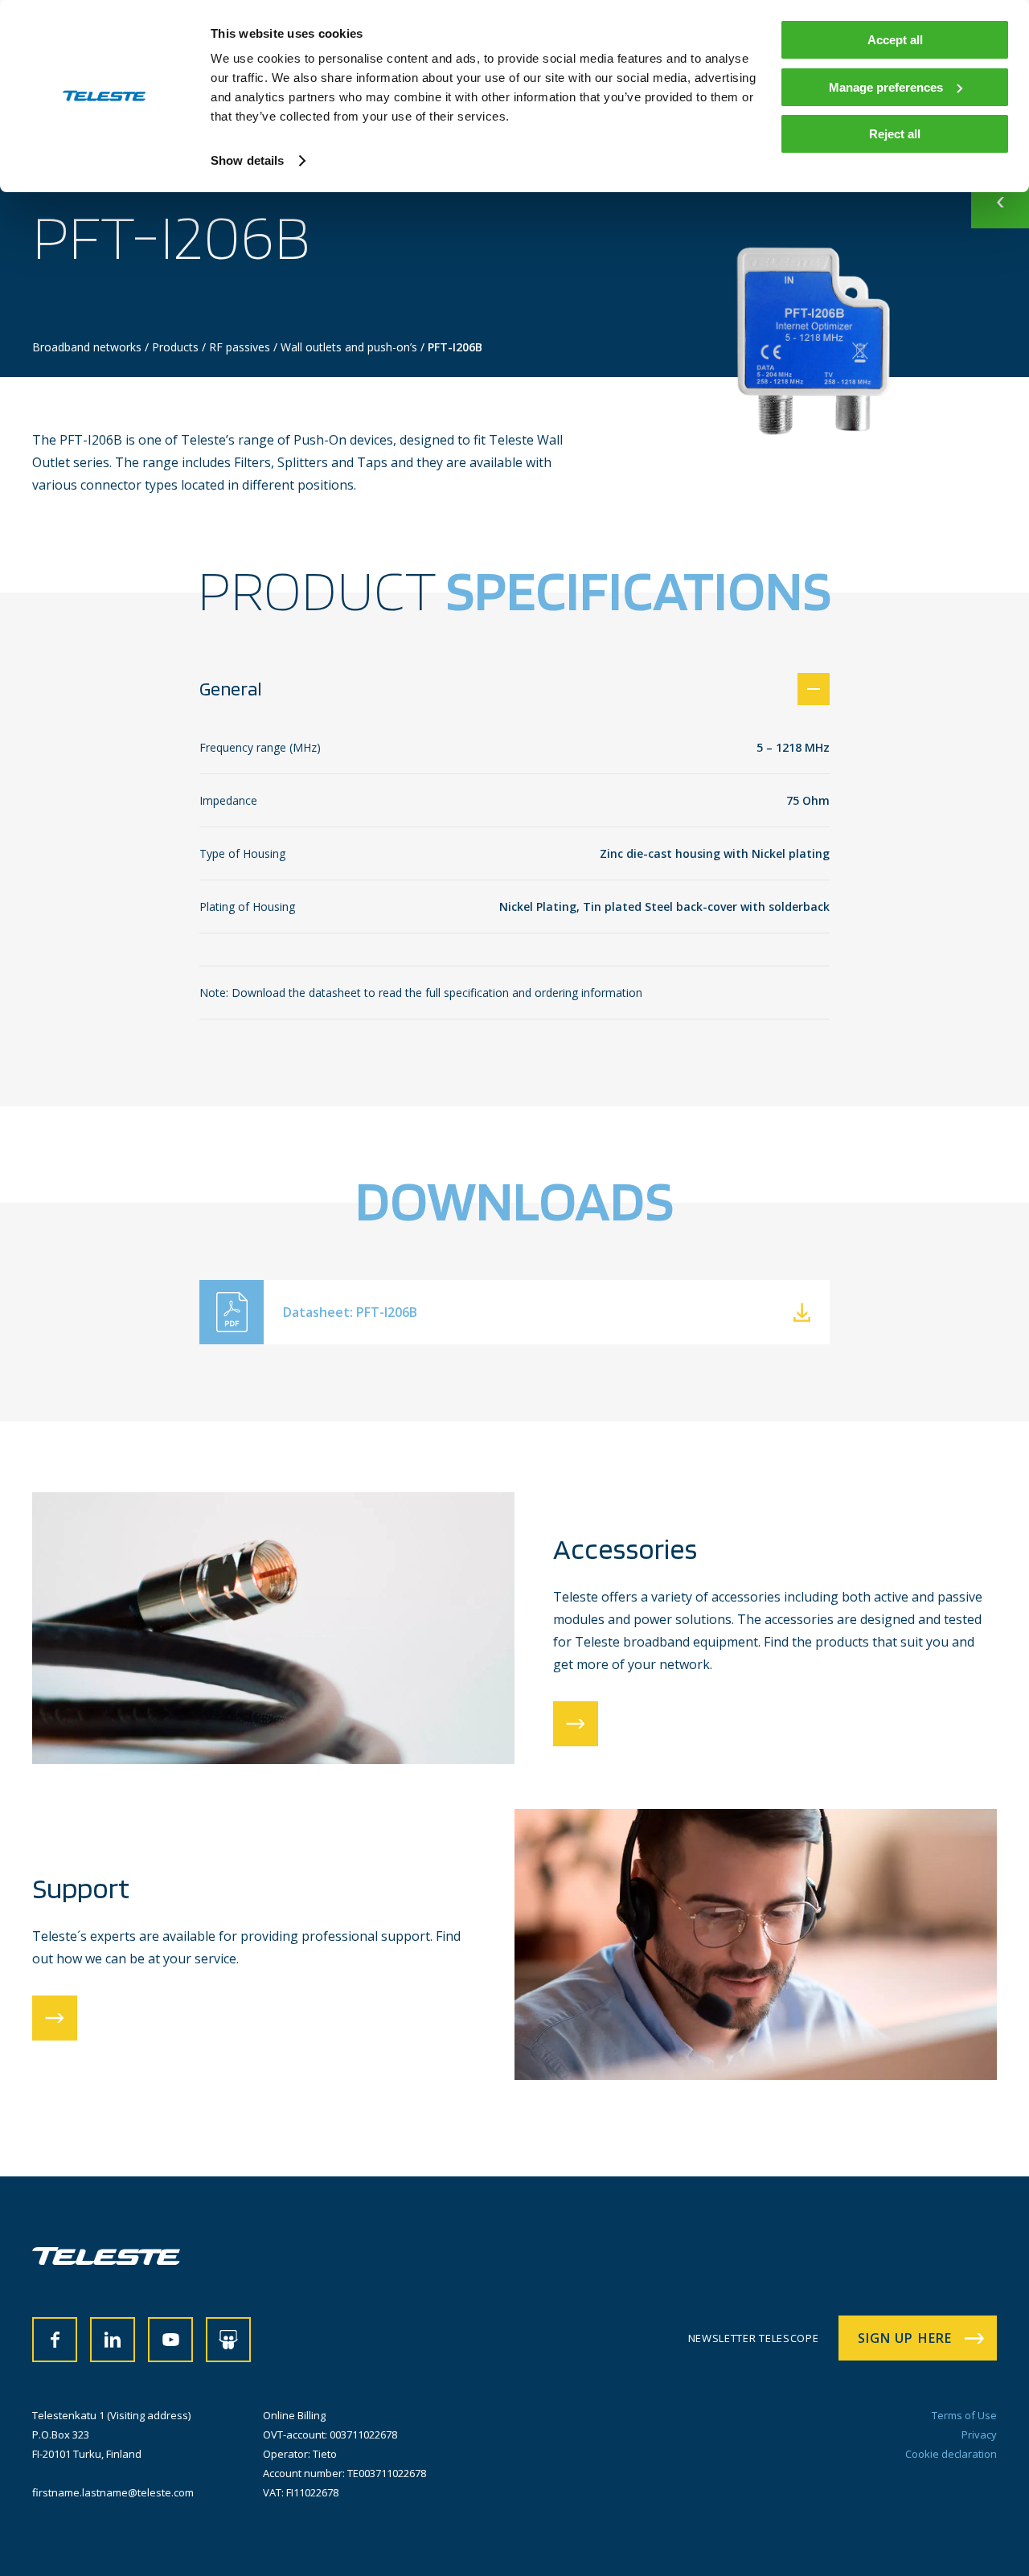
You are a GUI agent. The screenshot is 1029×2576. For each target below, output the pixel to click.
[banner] (106, 2260)
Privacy (979, 2434)
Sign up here (905, 2338)
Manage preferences (886, 87)
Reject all (895, 134)
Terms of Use (964, 2415)
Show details (247, 160)
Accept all (895, 40)
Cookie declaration (951, 2454)
